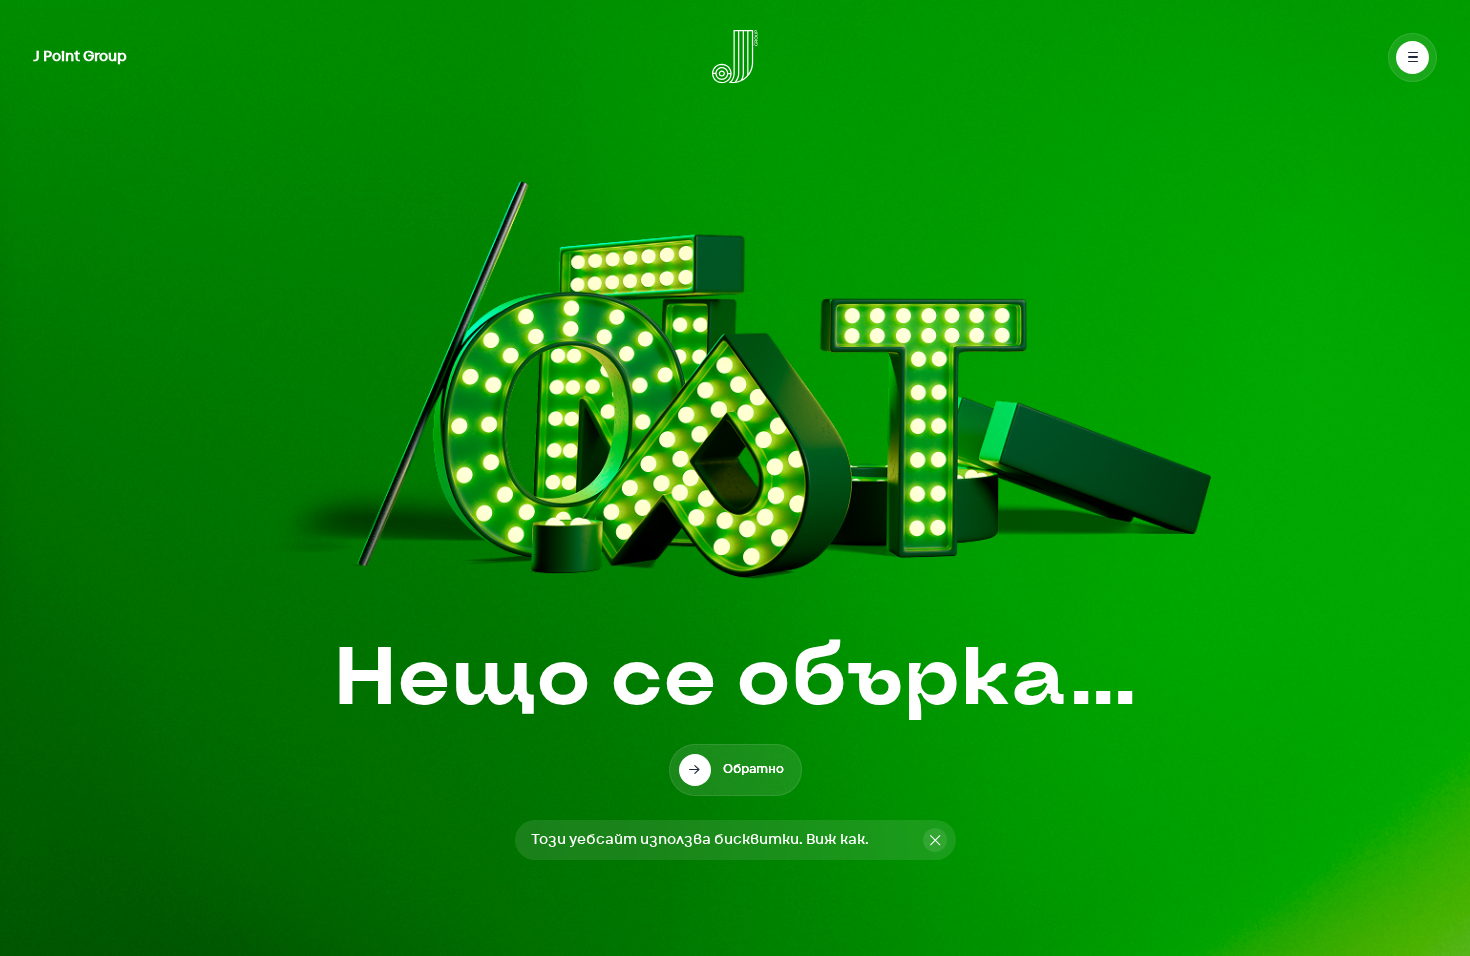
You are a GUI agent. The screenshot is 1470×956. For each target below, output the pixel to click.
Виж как (835, 840)
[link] (735, 770)
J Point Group (80, 57)
